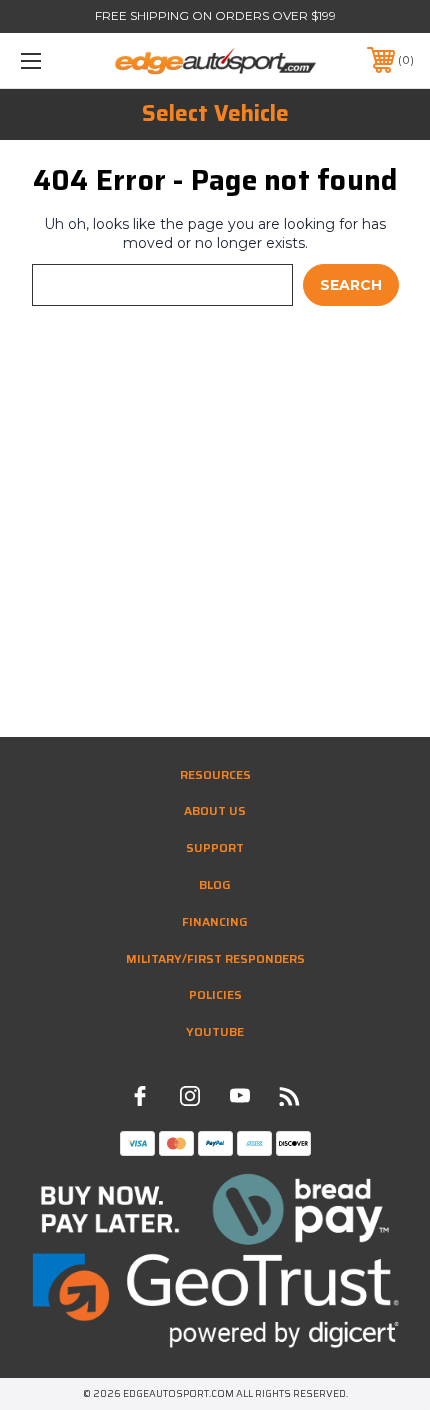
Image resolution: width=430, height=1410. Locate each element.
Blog (215, 884)
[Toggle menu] (60, 60)
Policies (215, 994)
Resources (215, 774)
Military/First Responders (215, 958)
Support (215, 847)
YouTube (215, 1031)
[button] (215, 1209)
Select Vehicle (215, 113)
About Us (215, 810)
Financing (215, 921)
